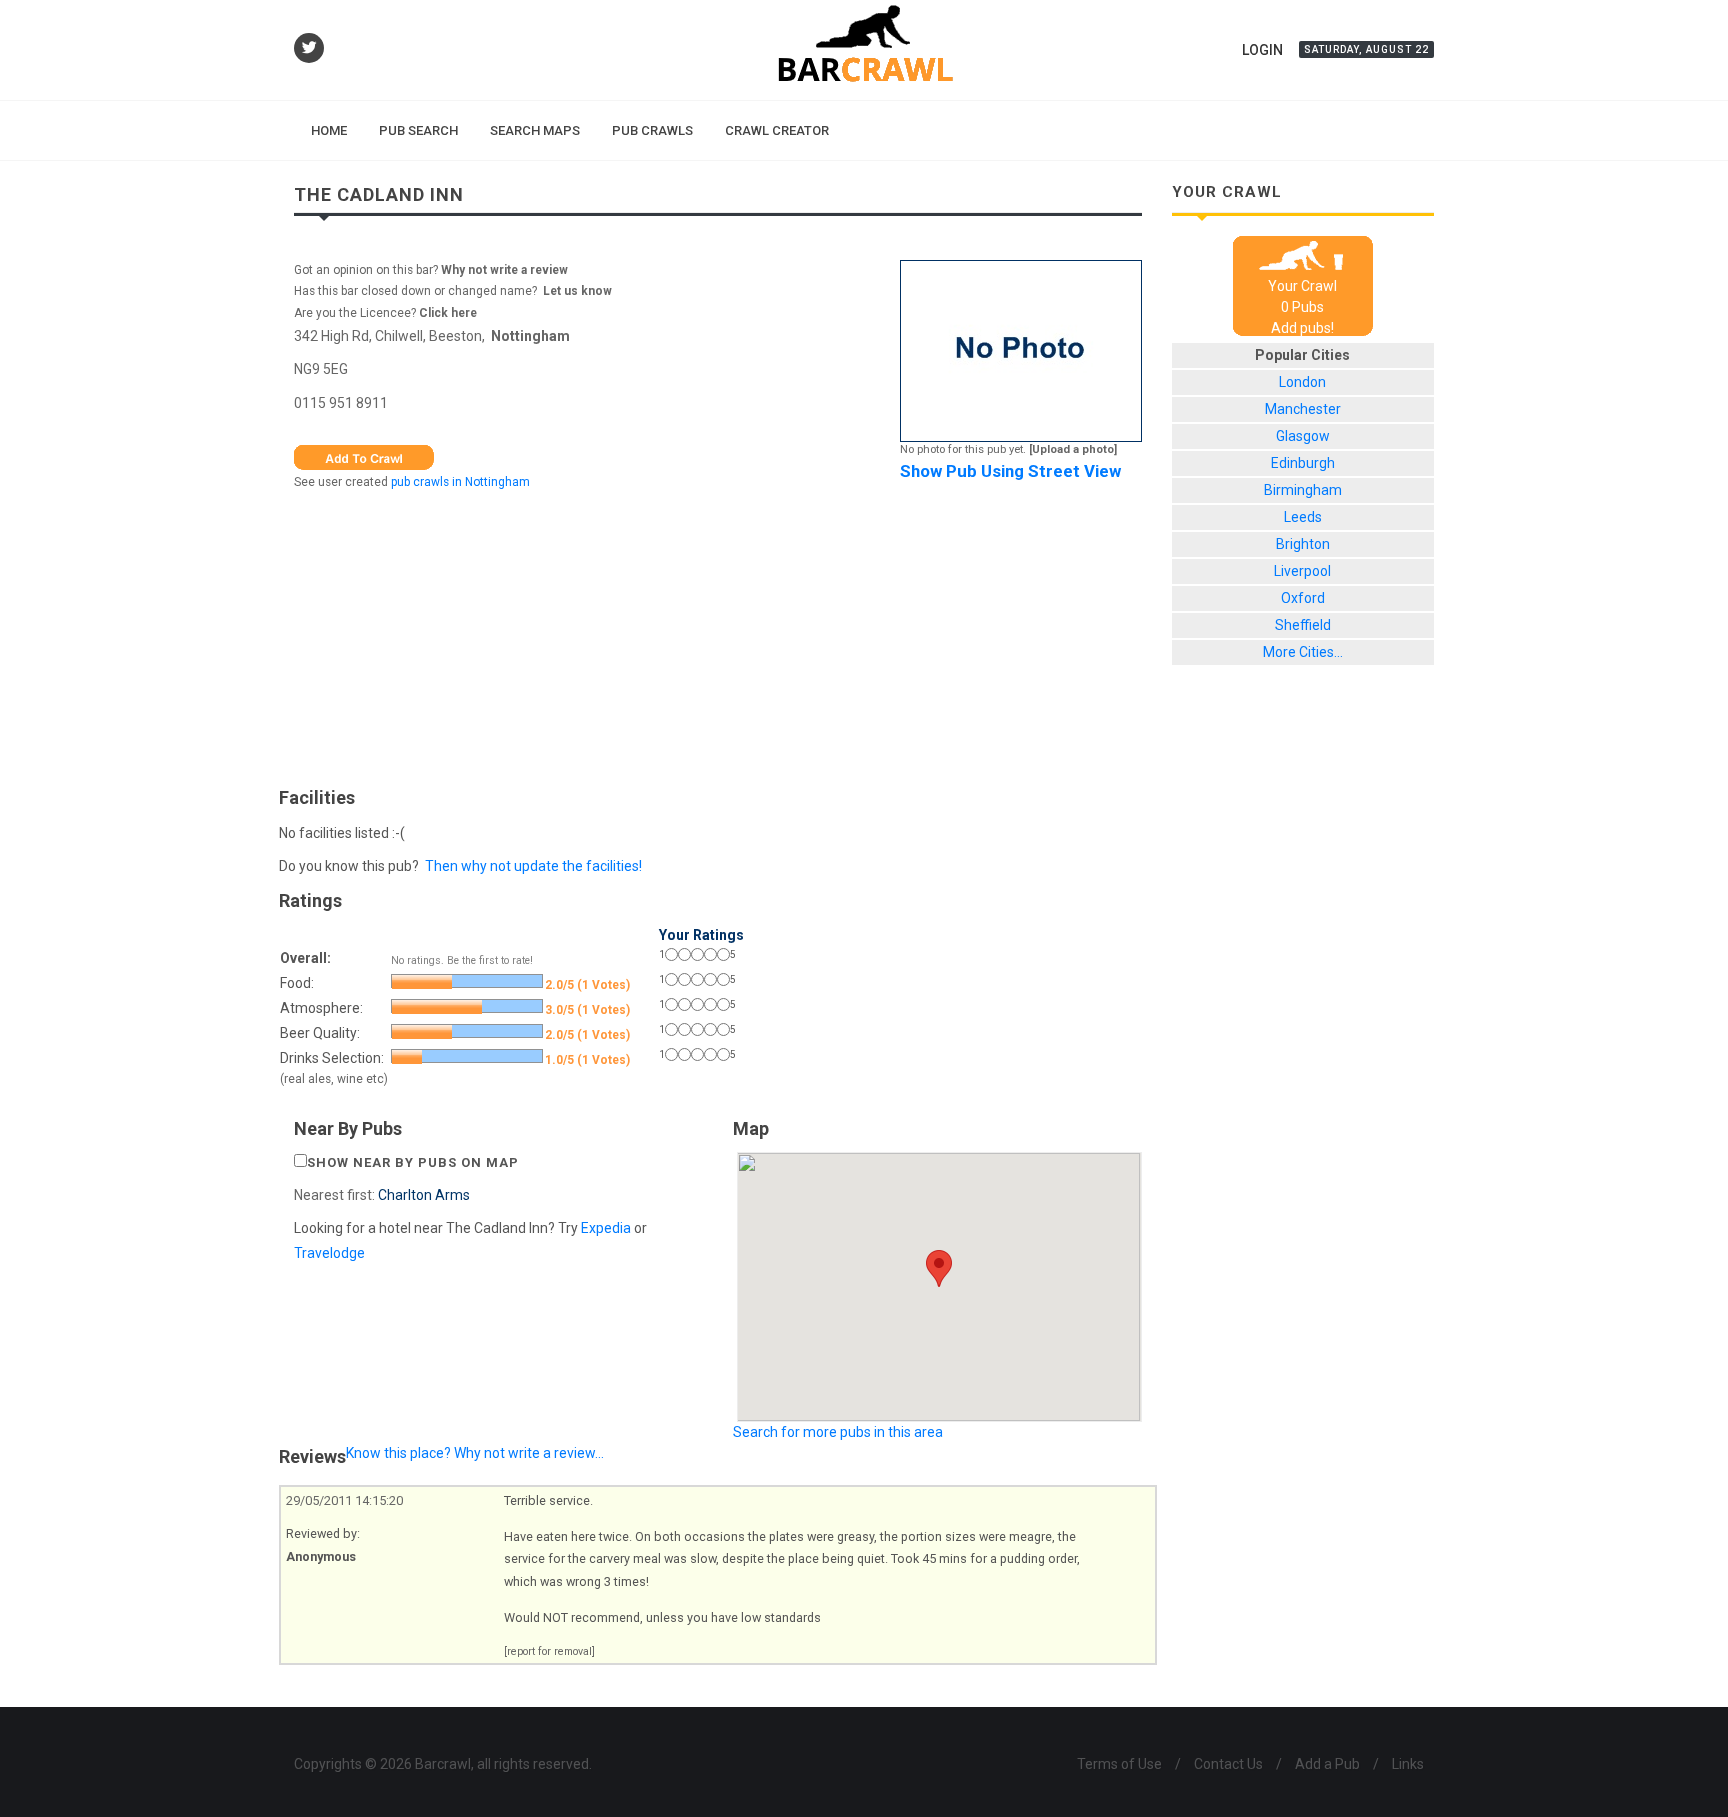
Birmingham (1303, 490)
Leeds (1303, 517)
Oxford (1303, 598)
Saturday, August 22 (1366, 49)
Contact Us (1228, 1764)
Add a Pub (1327, 1764)
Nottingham (530, 336)
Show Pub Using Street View (1010, 471)
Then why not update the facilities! (533, 866)
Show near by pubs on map (413, 1162)
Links (1408, 1764)
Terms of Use (1119, 1764)
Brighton (1303, 544)
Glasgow (1303, 436)
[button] (939, 1268)
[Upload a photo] (1073, 449)
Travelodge (329, 1253)
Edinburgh (1303, 463)
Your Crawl (1302, 286)
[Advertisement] (718, 634)
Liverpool (1302, 571)
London (1302, 382)
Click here (448, 313)
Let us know (577, 291)
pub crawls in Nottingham (460, 482)
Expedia (606, 1228)
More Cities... (1303, 652)
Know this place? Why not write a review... (475, 1453)
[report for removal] (549, 1651)
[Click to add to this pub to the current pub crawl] (364, 456)
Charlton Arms (424, 1195)
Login (1262, 50)
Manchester (1303, 409)
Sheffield (1303, 625)
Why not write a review (503, 270)
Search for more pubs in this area (838, 1432)
